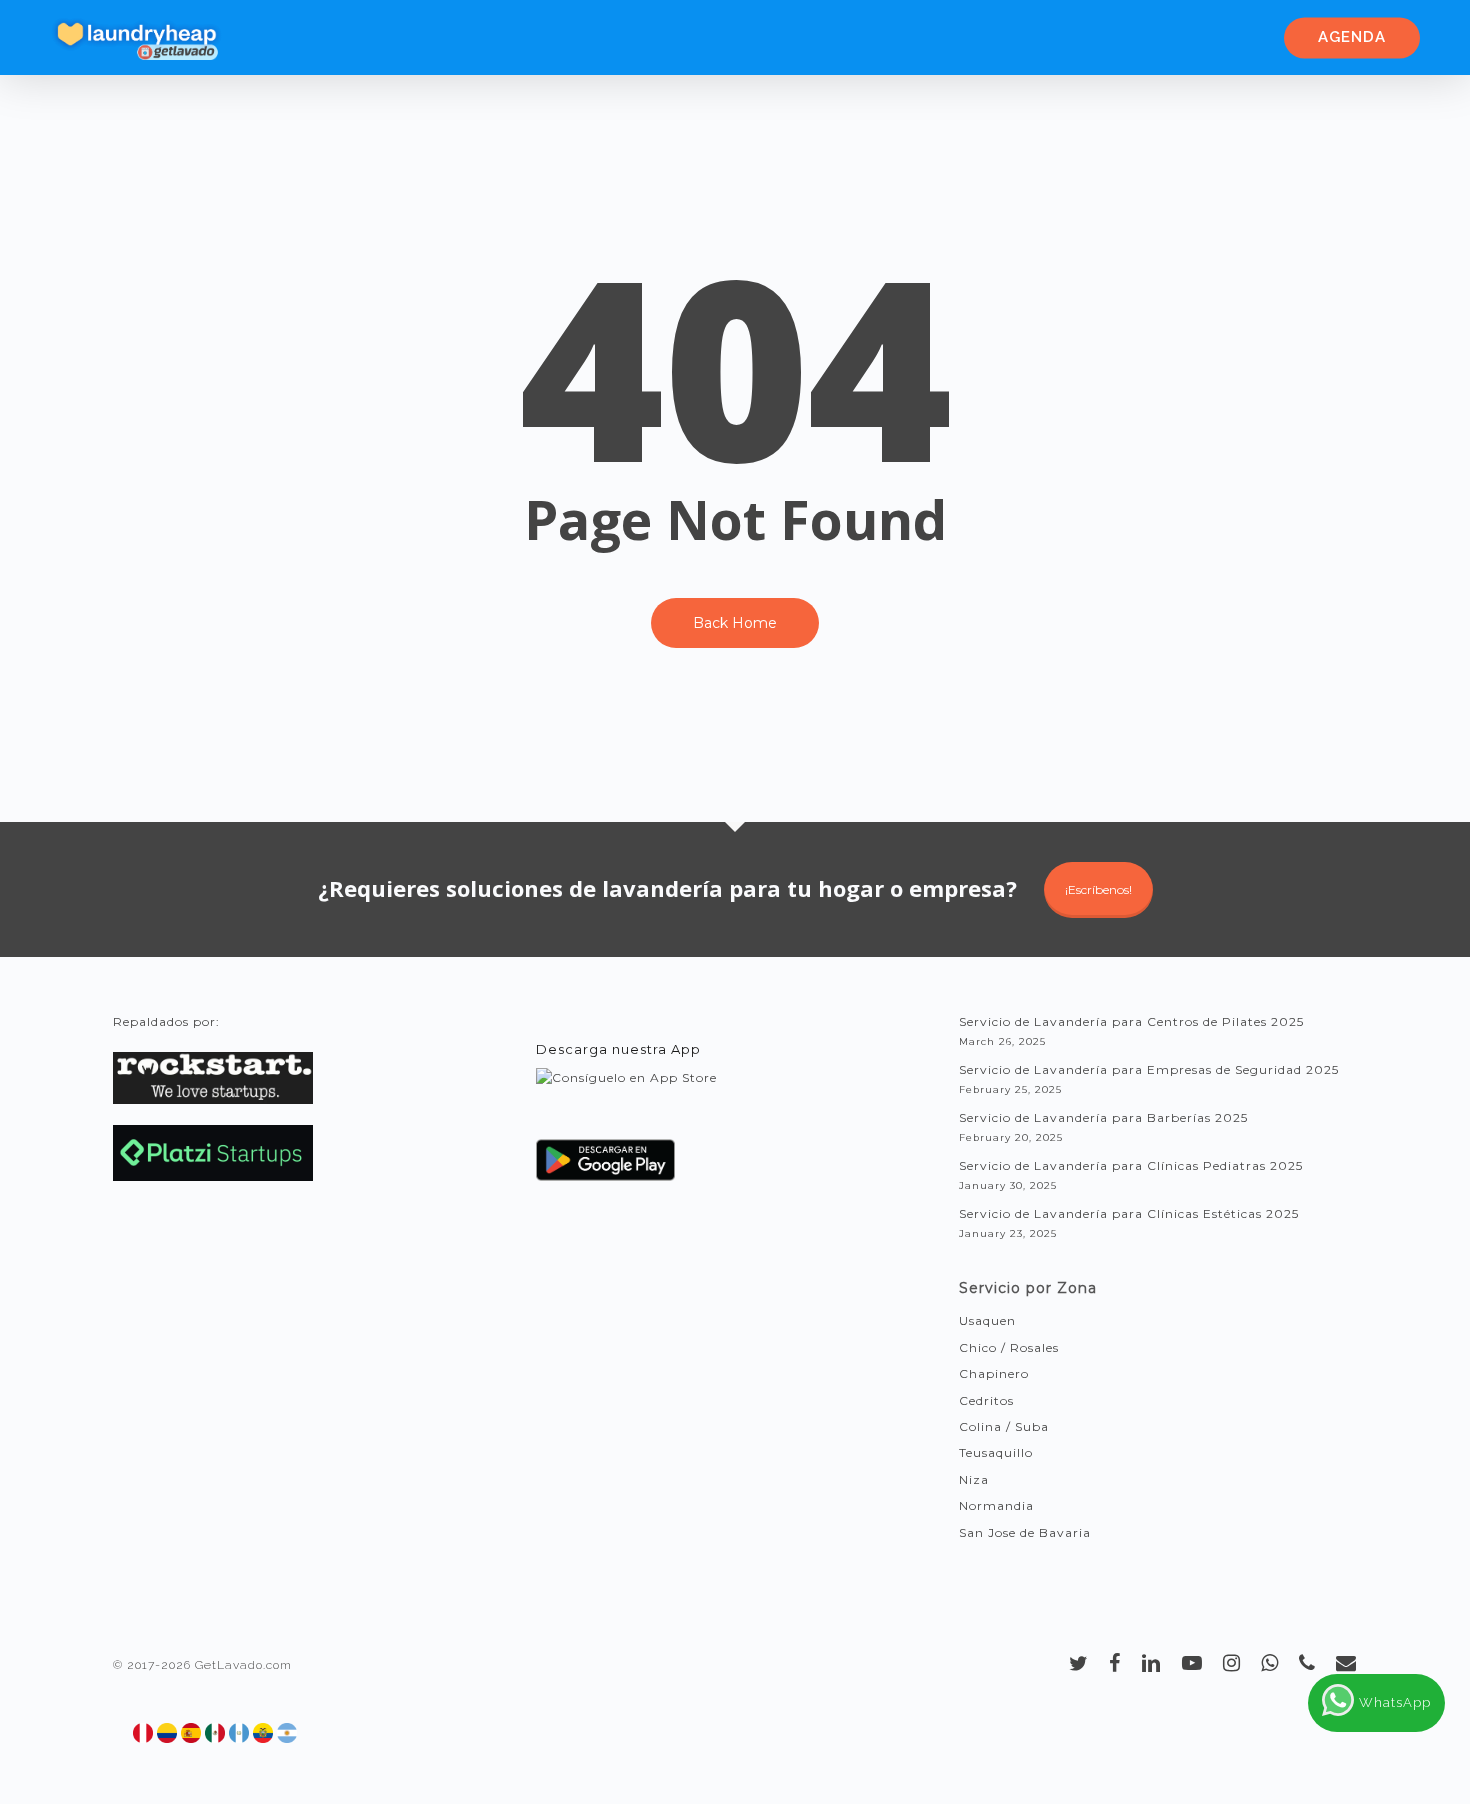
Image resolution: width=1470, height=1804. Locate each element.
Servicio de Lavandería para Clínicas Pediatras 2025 (1131, 1165)
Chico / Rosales (1009, 1347)
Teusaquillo (996, 1452)
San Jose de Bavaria (1025, 1532)
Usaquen (987, 1320)
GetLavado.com (243, 1665)
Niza (974, 1479)
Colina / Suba (1004, 1426)
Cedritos (986, 1400)
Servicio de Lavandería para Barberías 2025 (1103, 1117)
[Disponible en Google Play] (606, 1167)
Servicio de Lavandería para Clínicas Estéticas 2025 (1129, 1213)
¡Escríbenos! (1098, 889)
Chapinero (994, 1373)
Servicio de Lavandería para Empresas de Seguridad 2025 (1149, 1069)
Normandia (996, 1505)
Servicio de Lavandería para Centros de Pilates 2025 (1131, 1021)
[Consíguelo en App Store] (626, 1096)
